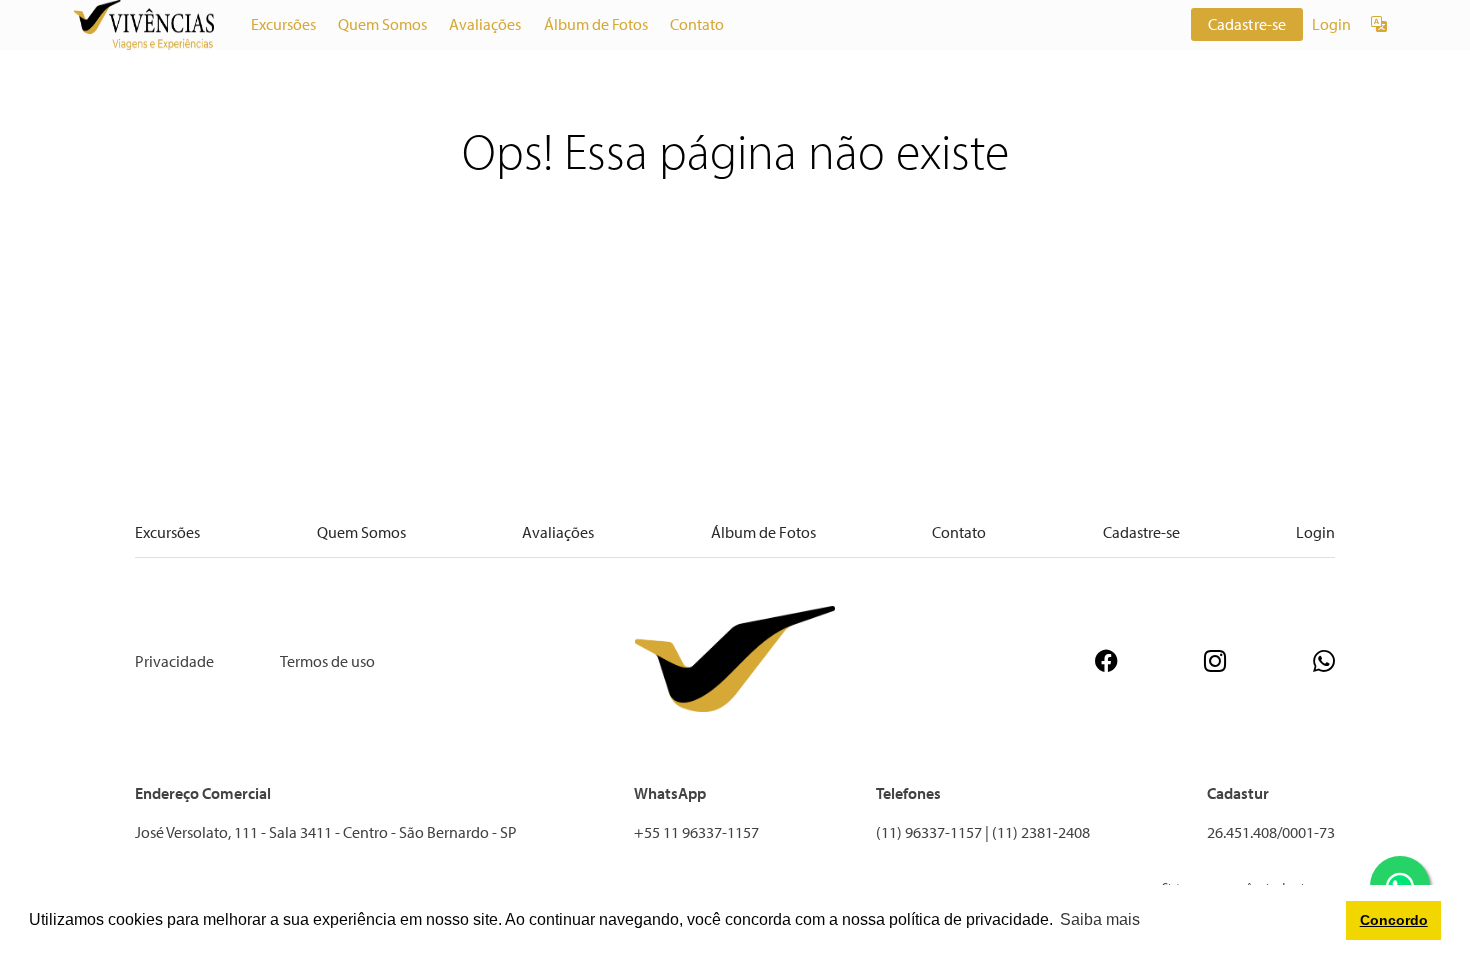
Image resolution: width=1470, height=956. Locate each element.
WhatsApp (670, 793)
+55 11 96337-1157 (696, 832)
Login (1331, 24)
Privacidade (174, 661)
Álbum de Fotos (596, 24)
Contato (697, 24)
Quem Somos (382, 24)
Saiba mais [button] (1100, 919)
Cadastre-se (1247, 24)
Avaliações (485, 24)
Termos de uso (327, 661)
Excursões (283, 24)
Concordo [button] (1394, 920)
